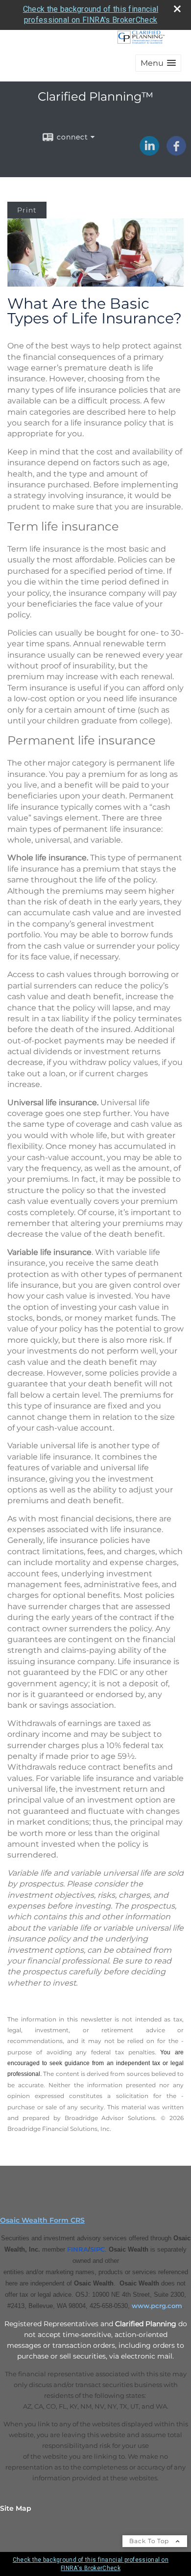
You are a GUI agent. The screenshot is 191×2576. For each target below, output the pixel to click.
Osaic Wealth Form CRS (42, 2220)
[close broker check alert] (177, 9)
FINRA (78, 2249)
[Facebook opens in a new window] (176, 152)
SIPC (97, 2249)
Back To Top (150, 2541)
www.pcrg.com (157, 2306)
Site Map (16, 2508)
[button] (158, 63)
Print (27, 210)
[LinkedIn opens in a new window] (149, 152)
